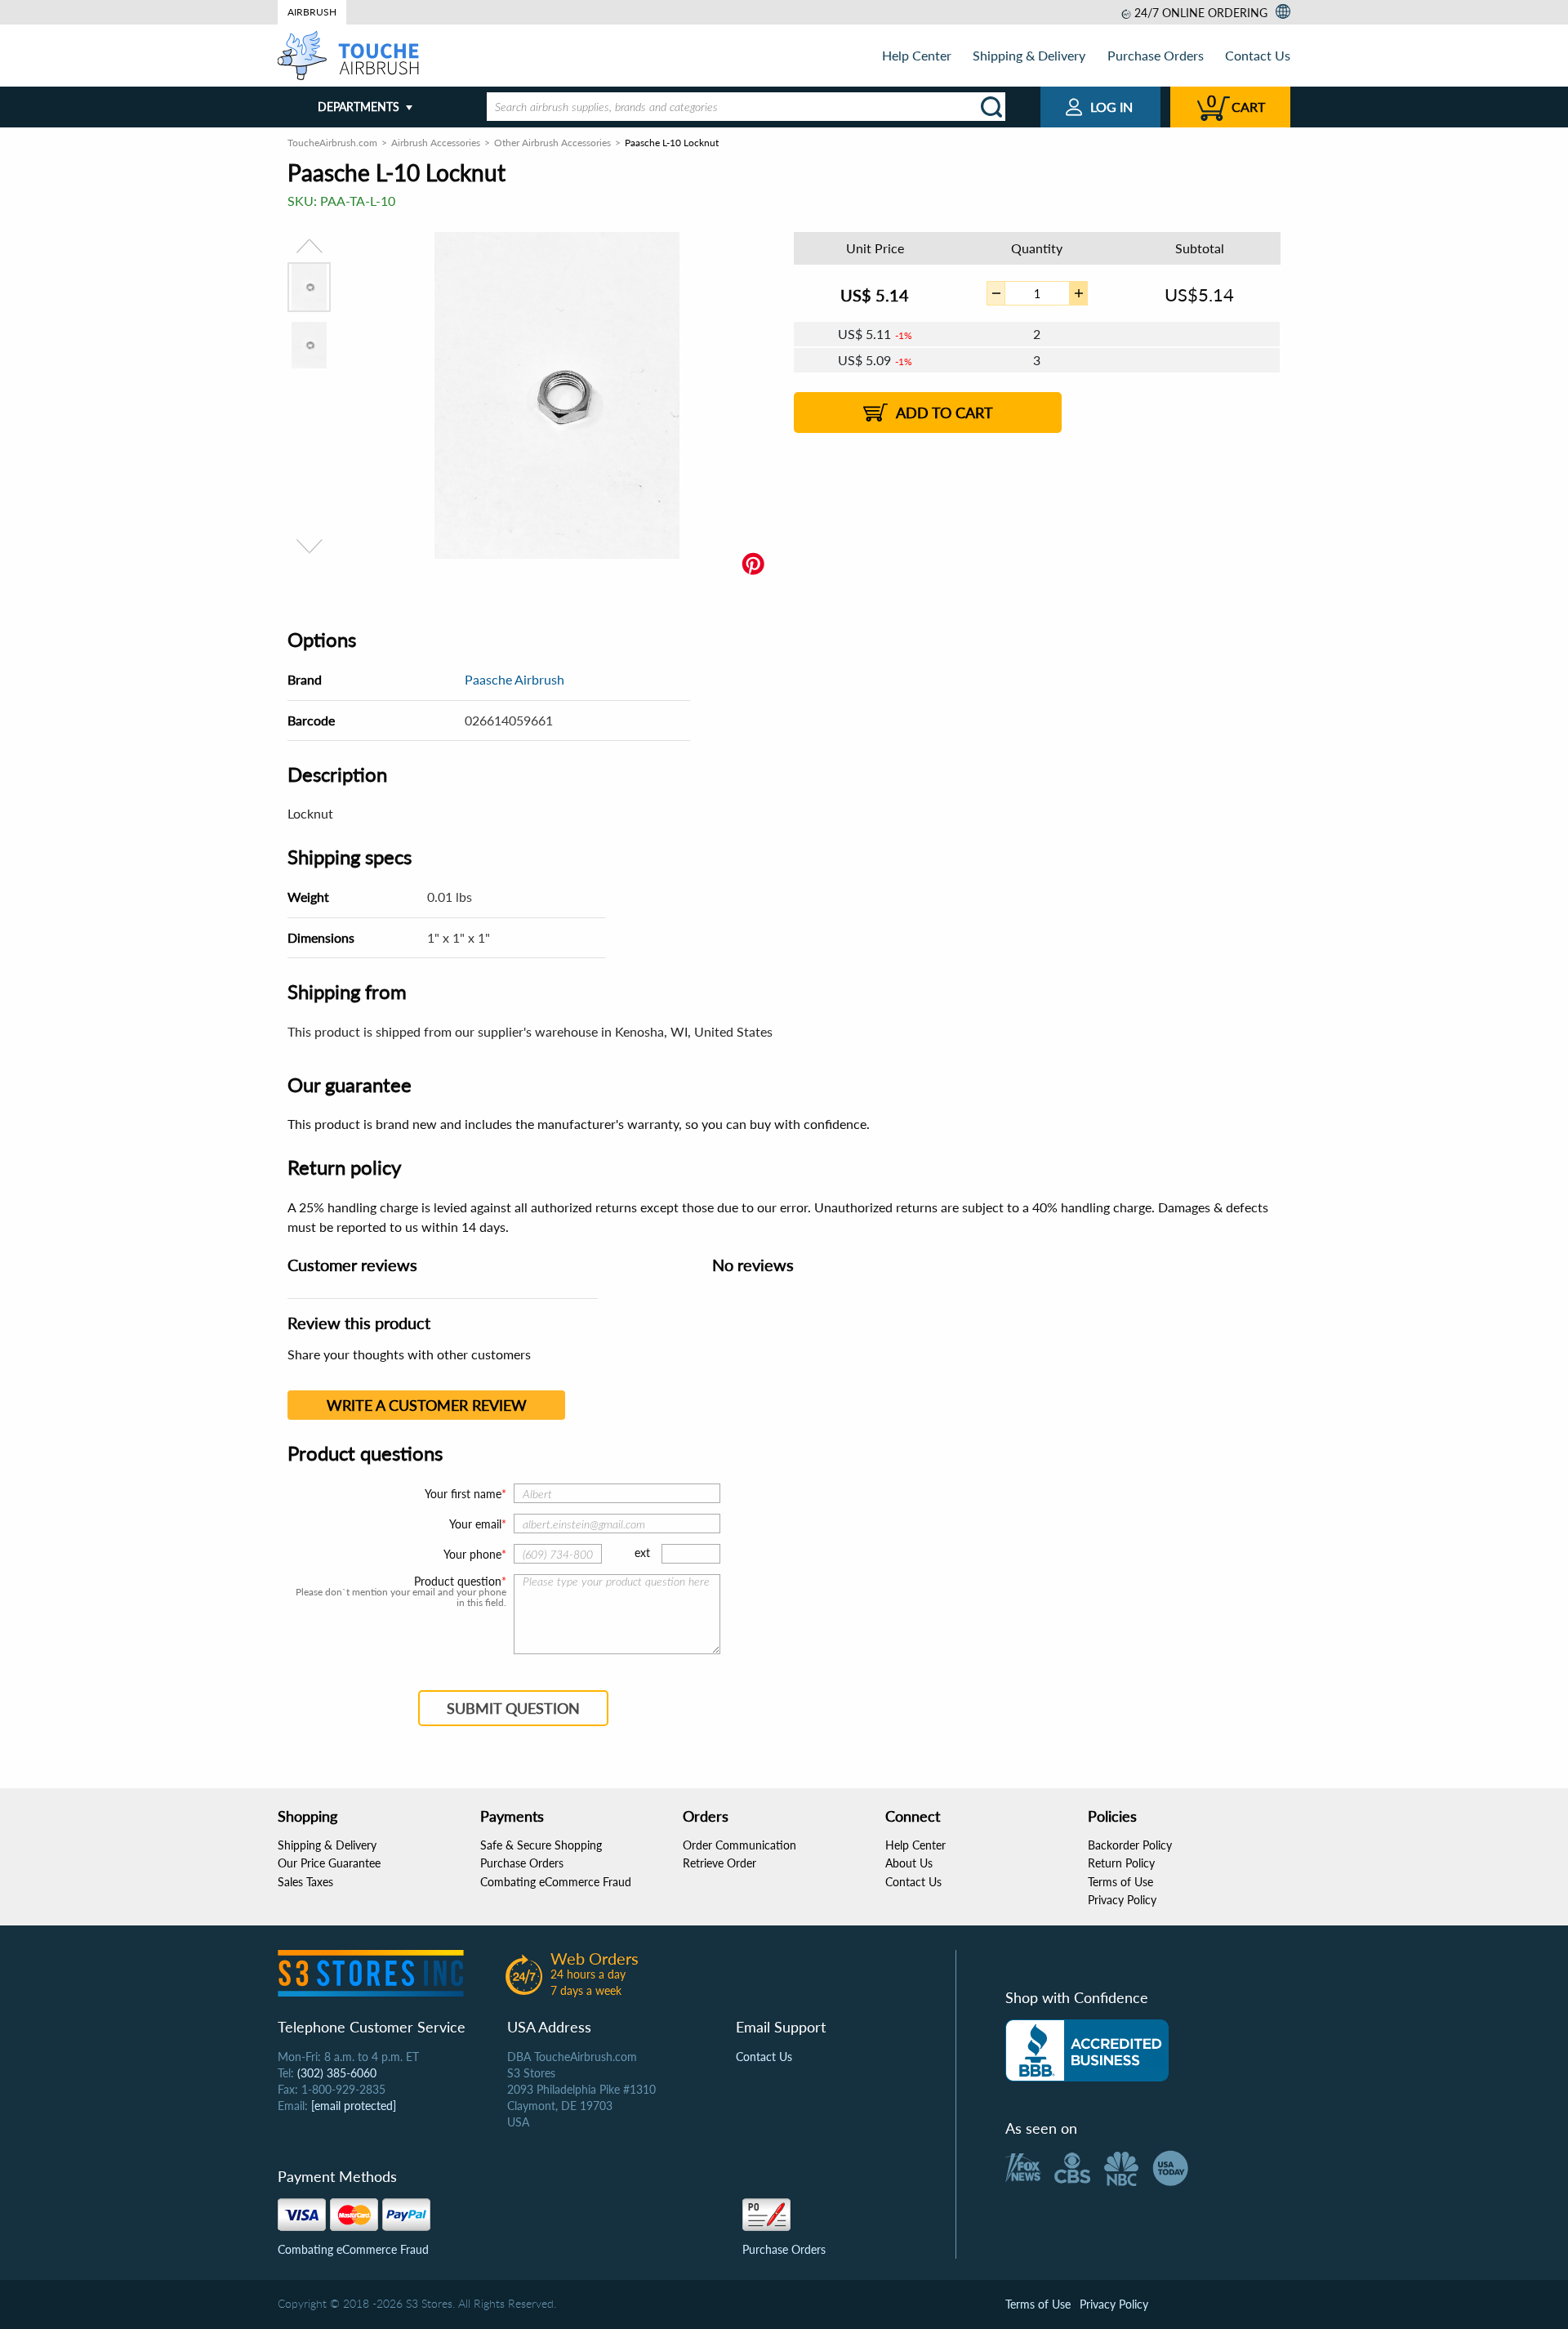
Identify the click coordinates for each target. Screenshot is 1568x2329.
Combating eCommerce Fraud (556, 1882)
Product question (458, 1582)
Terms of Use (1120, 1882)
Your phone (472, 1554)
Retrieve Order (719, 1863)
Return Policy (1121, 1863)
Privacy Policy (1122, 1900)
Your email (475, 1524)
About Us (909, 1863)
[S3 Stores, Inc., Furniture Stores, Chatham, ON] (1087, 2050)
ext (642, 1553)
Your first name (463, 1494)
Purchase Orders (1156, 55)
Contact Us (1258, 55)
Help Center (917, 55)
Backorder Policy (1130, 1845)
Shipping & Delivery (1029, 55)
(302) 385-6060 (337, 2073)
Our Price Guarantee (329, 1863)
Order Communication (739, 1845)
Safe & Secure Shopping (541, 1845)
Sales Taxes (305, 1882)
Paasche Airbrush (514, 679)
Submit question (513, 1708)
